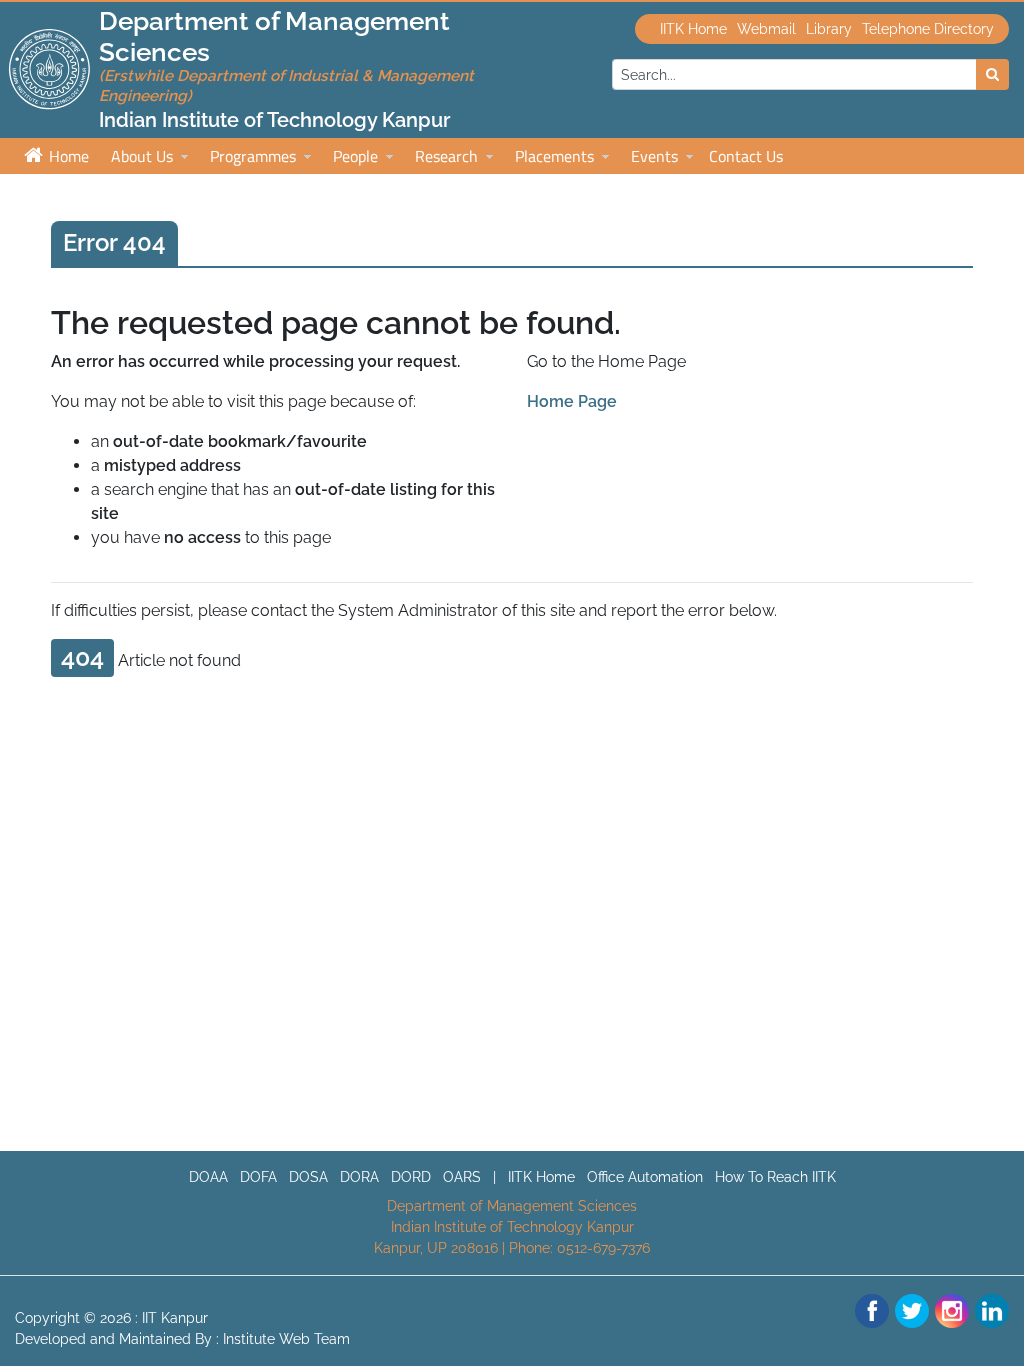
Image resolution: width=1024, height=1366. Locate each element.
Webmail (766, 29)
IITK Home (693, 29)
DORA (359, 1177)
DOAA (208, 1177)
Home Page (572, 401)
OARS (462, 1177)
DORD (411, 1177)
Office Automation (645, 1177)
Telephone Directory (928, 29)
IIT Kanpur (175, 1318)
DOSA (308, 1177)
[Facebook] (872, 1311)
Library (829, 29)
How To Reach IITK (775, 1177)
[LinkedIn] (992, 1311)
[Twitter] (912, 1311)
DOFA (258, 1177)
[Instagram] (952, 1311)
